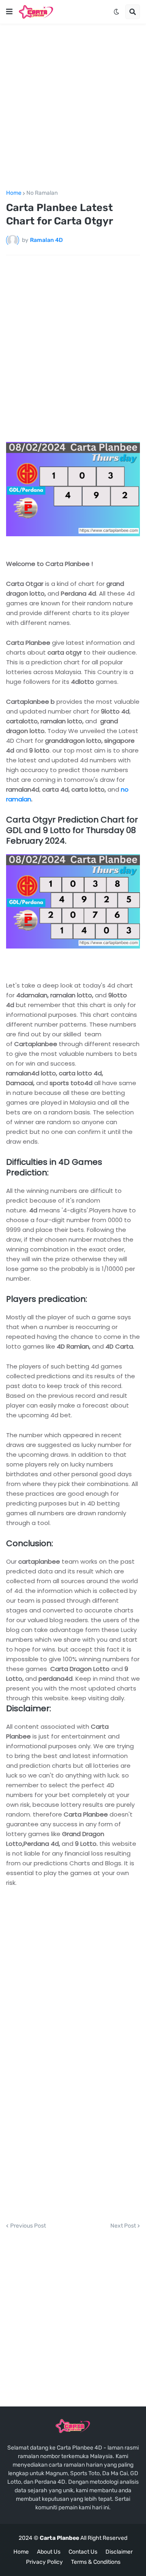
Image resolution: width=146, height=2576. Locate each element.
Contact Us (83, 2552)
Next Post (123, 2226)
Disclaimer (119, 2552)
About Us (49, 2552)
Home (14, 193)
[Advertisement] (73, 107)
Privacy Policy (44, 2562)
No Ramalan (42, 193)
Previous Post (28, 2226)
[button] (9, 12)
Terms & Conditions (96, 2562)
